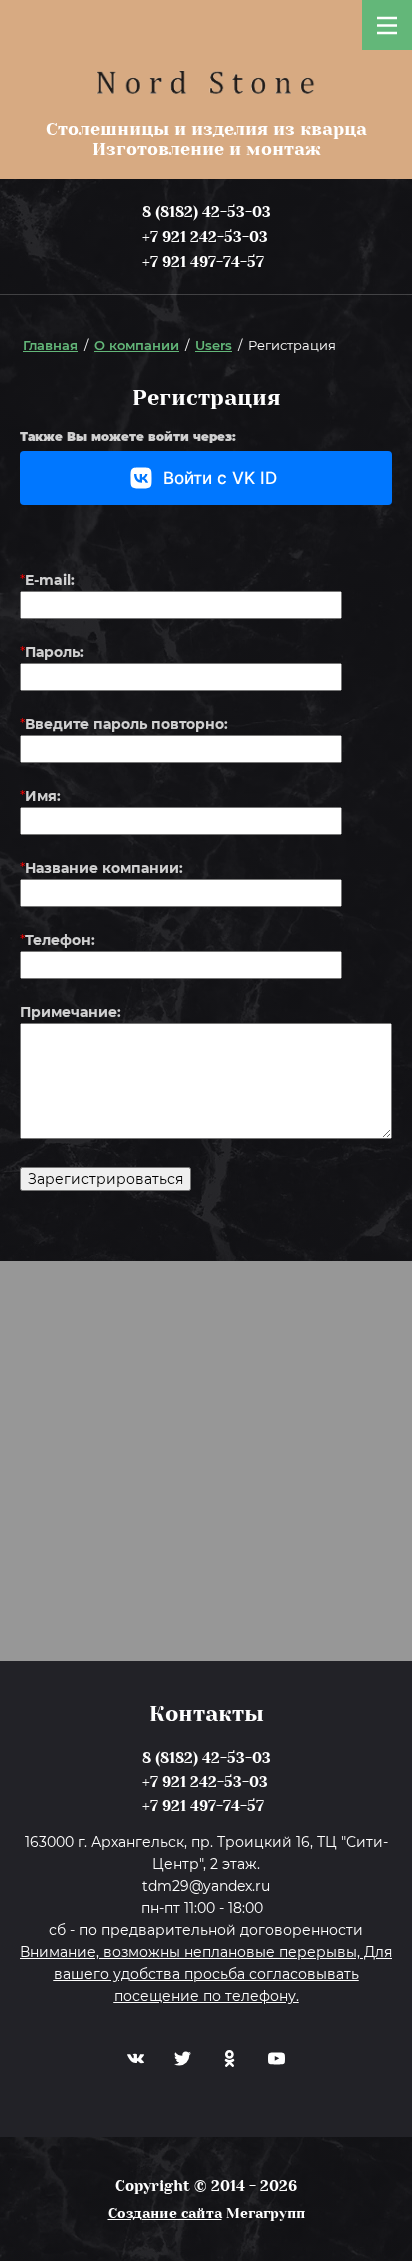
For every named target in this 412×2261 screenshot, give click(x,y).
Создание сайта (165, 2213)
